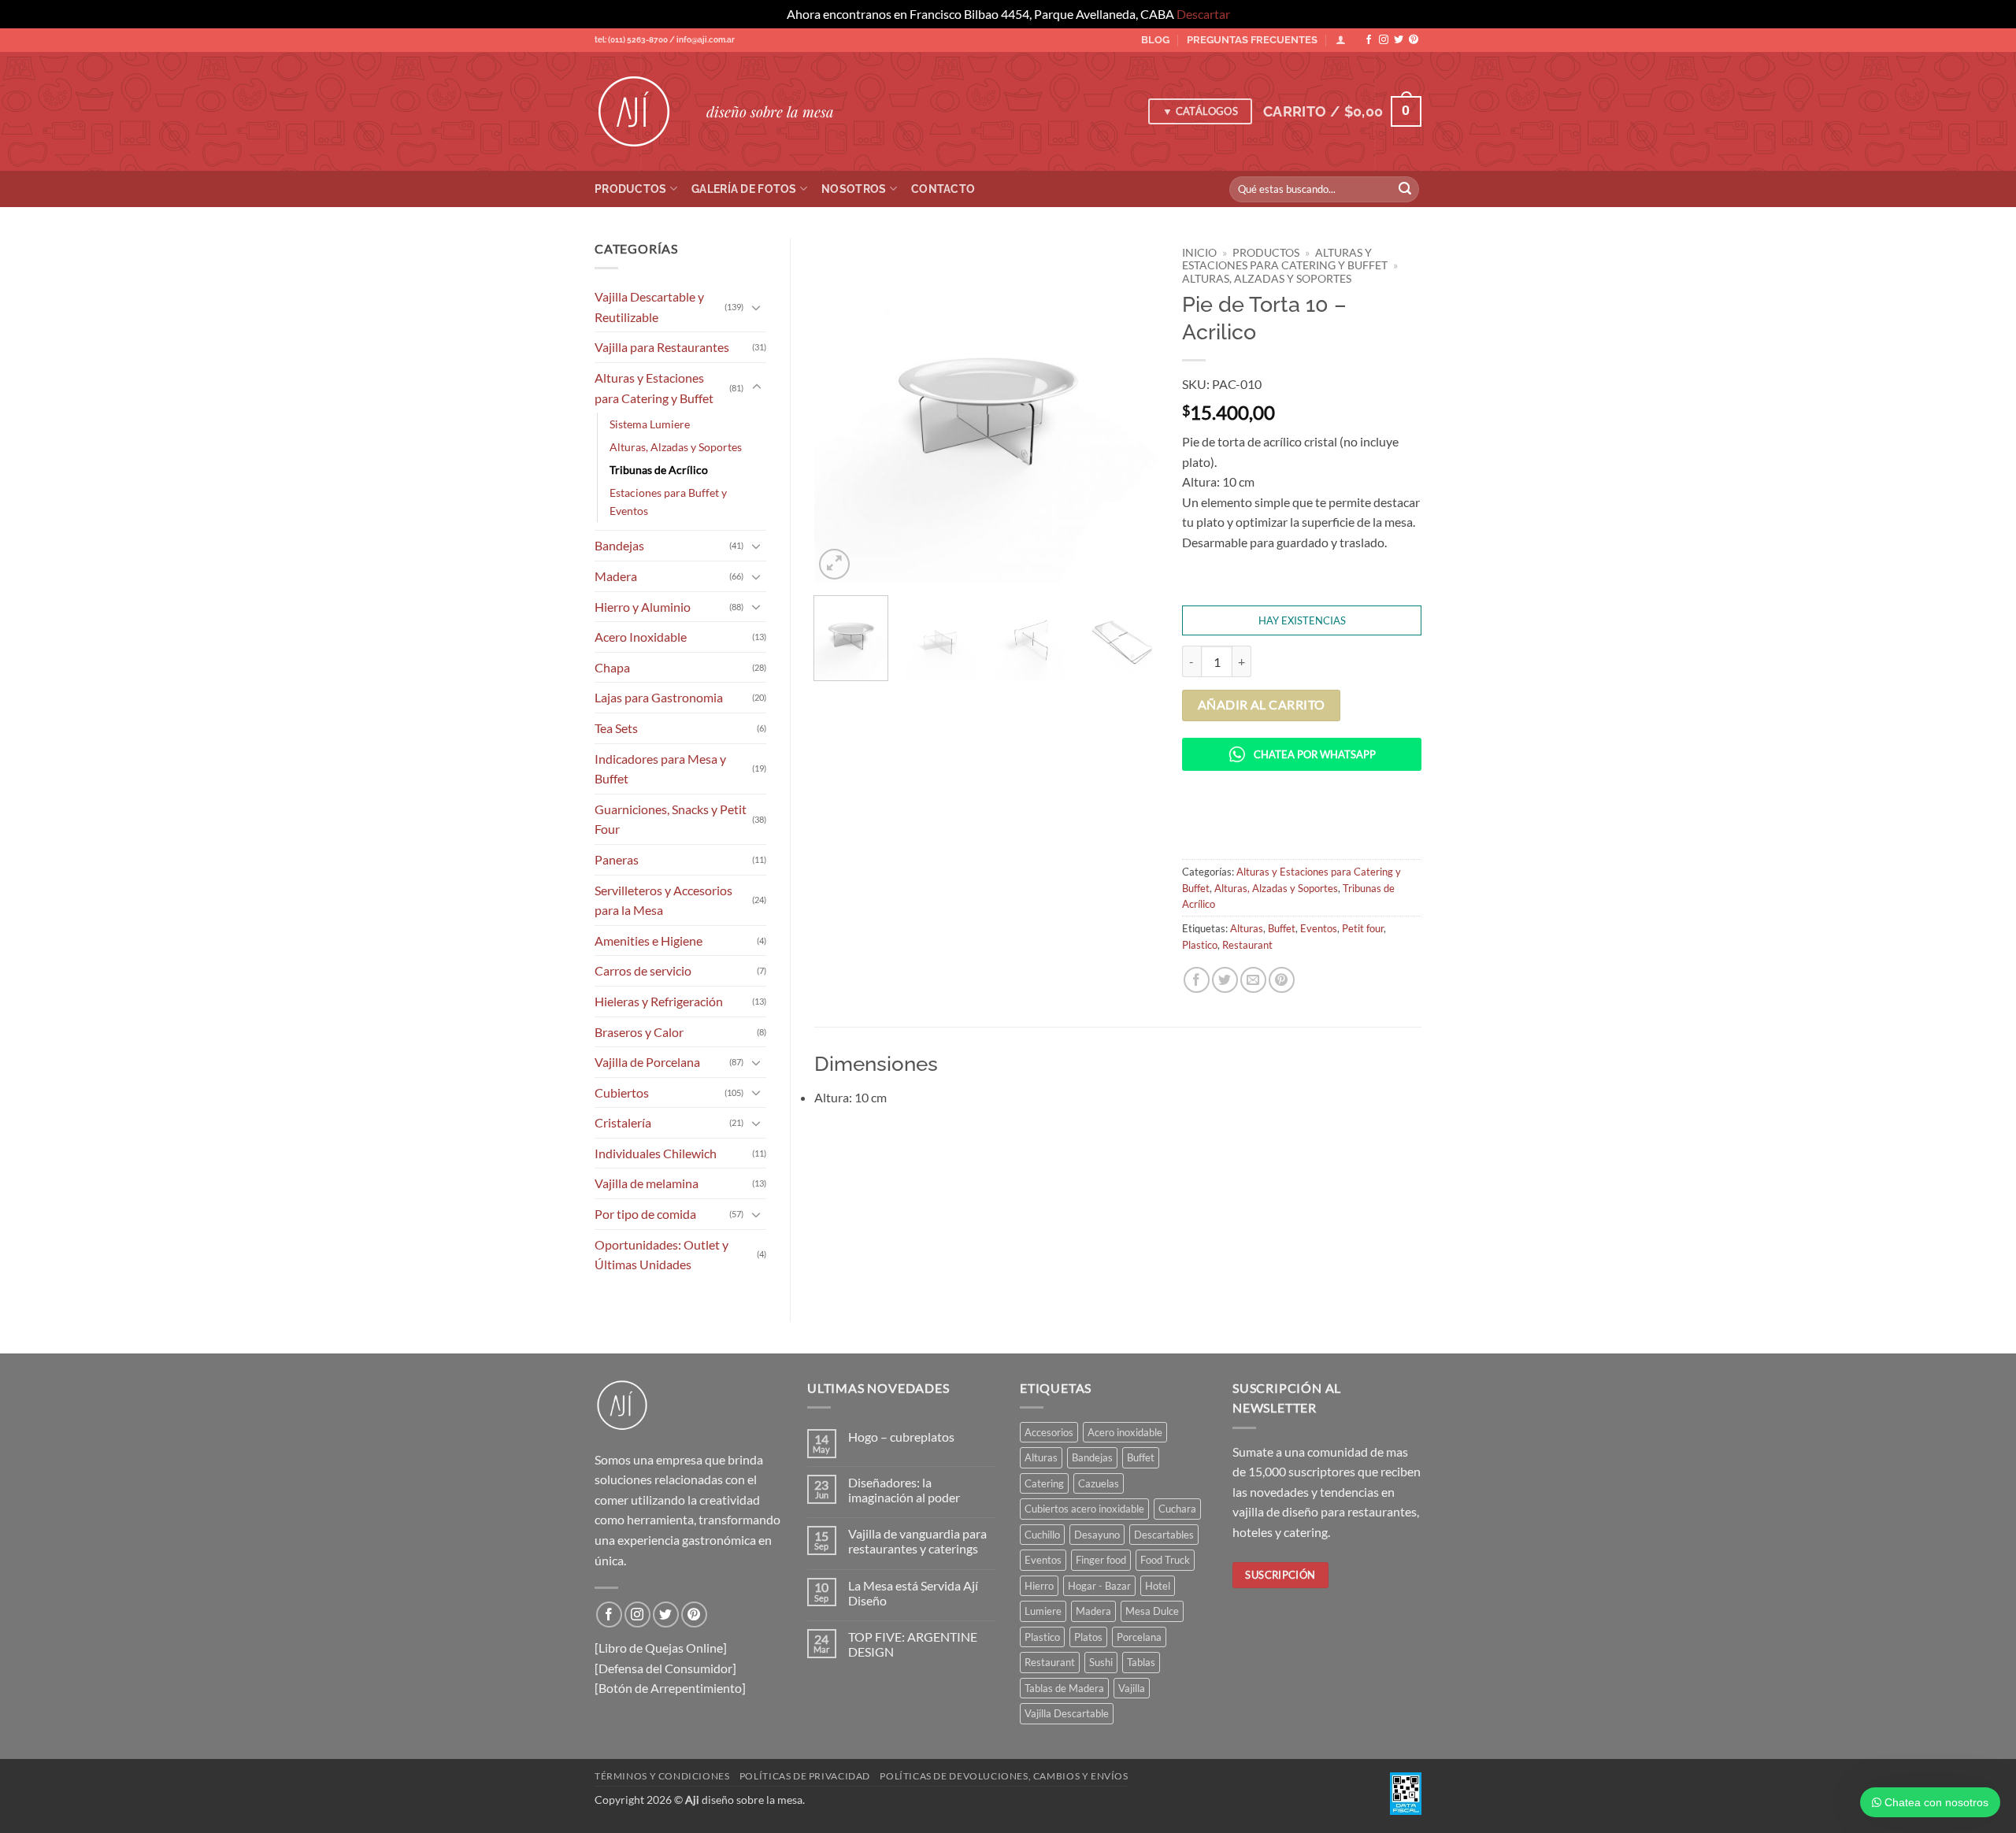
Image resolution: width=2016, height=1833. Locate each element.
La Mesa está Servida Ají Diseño (913, 1593)
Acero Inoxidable (641, 637)
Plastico (1200, 945)
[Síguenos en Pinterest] (1414, 40)
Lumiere (1043, 1611)
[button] (1342, 111)
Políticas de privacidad (805, 1776)
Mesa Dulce (1152, 1611)
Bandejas (619, 545)
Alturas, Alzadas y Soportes (676, 447)
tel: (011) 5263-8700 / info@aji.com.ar (665, 40)
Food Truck (1165, 1560)
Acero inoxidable (1125, 1432)
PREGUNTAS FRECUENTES (1252, 40)
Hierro (1039, 1586)
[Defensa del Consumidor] (665, 1668)
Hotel (1158, 1586)
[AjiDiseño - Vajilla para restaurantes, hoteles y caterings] (639, 112)
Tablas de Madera (1064, 1688)
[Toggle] (757, 307)
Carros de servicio (643, 970)
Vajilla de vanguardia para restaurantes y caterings (917, 1541)
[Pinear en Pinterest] (1282, 980)
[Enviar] (1405, 189)
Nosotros (854, 189)
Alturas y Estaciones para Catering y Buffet (654, 388)
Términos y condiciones (662, 1776)
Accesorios (1049, 1432)
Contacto (943, 189)
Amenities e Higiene (649, 941)
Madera (616, 576)
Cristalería (623, 1122)
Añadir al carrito (1262, 705)
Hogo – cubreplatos (901, 1437)
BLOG (1155, 40)
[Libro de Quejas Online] (661, 1648)
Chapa (612, 667)
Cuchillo (1042, 1535)
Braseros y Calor (639, 1032)
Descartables (1164, 1535)
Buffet (1282, 928)
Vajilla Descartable (1067, 1713)
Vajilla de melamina (647, 1183)
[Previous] (840, 411)
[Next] (1132, 411)
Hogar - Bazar (1099, 1586)
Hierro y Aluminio (643, 607)
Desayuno (1097, 1535)
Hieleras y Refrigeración (659, 1001)
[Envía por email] (1253, 980)
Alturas (1247, 928)
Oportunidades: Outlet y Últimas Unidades (661, 1255)
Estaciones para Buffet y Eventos (668, 502)
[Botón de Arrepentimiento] (670, 1688)
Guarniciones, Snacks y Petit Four (671, 819)
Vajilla (1132, 1688)
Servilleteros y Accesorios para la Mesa (663, 900)
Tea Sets (616, 728)
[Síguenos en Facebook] (1369, 40)
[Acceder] (1341, 40)
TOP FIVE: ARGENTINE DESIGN (913, 1644)
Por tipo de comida (645, 1214)
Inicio (1199, 253)
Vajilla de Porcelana (647, 1062)
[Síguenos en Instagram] (1384, 40)
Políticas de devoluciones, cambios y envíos (1004, 1776)
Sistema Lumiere (650, 424)
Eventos (1319, 928)
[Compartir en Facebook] (1197, 980)
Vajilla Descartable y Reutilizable (649, 307)
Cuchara (1177, 1509)
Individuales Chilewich (656, 1153)
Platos (1088, 1637)
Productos (631, 189)
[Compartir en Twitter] (1225, 980)
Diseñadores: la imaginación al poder (904, 1490)
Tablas (1141, 1662)
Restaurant (1247, 945)
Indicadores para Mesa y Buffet (660, 769)
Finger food (1101, 1560)
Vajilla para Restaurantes (662, 347)
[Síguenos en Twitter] (1399, 40)
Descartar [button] (1203, 14)
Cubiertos (622, 1092)
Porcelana (1139, 1637)
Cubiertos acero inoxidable (1084, 1509)
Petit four (1363, 928)
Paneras (617, 859)
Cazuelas (1099, 1483)
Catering (1044, 1483)
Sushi (1101, 1662)
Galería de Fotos (744, 189)
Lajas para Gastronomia (659, 697)
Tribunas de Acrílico (659, 470)
